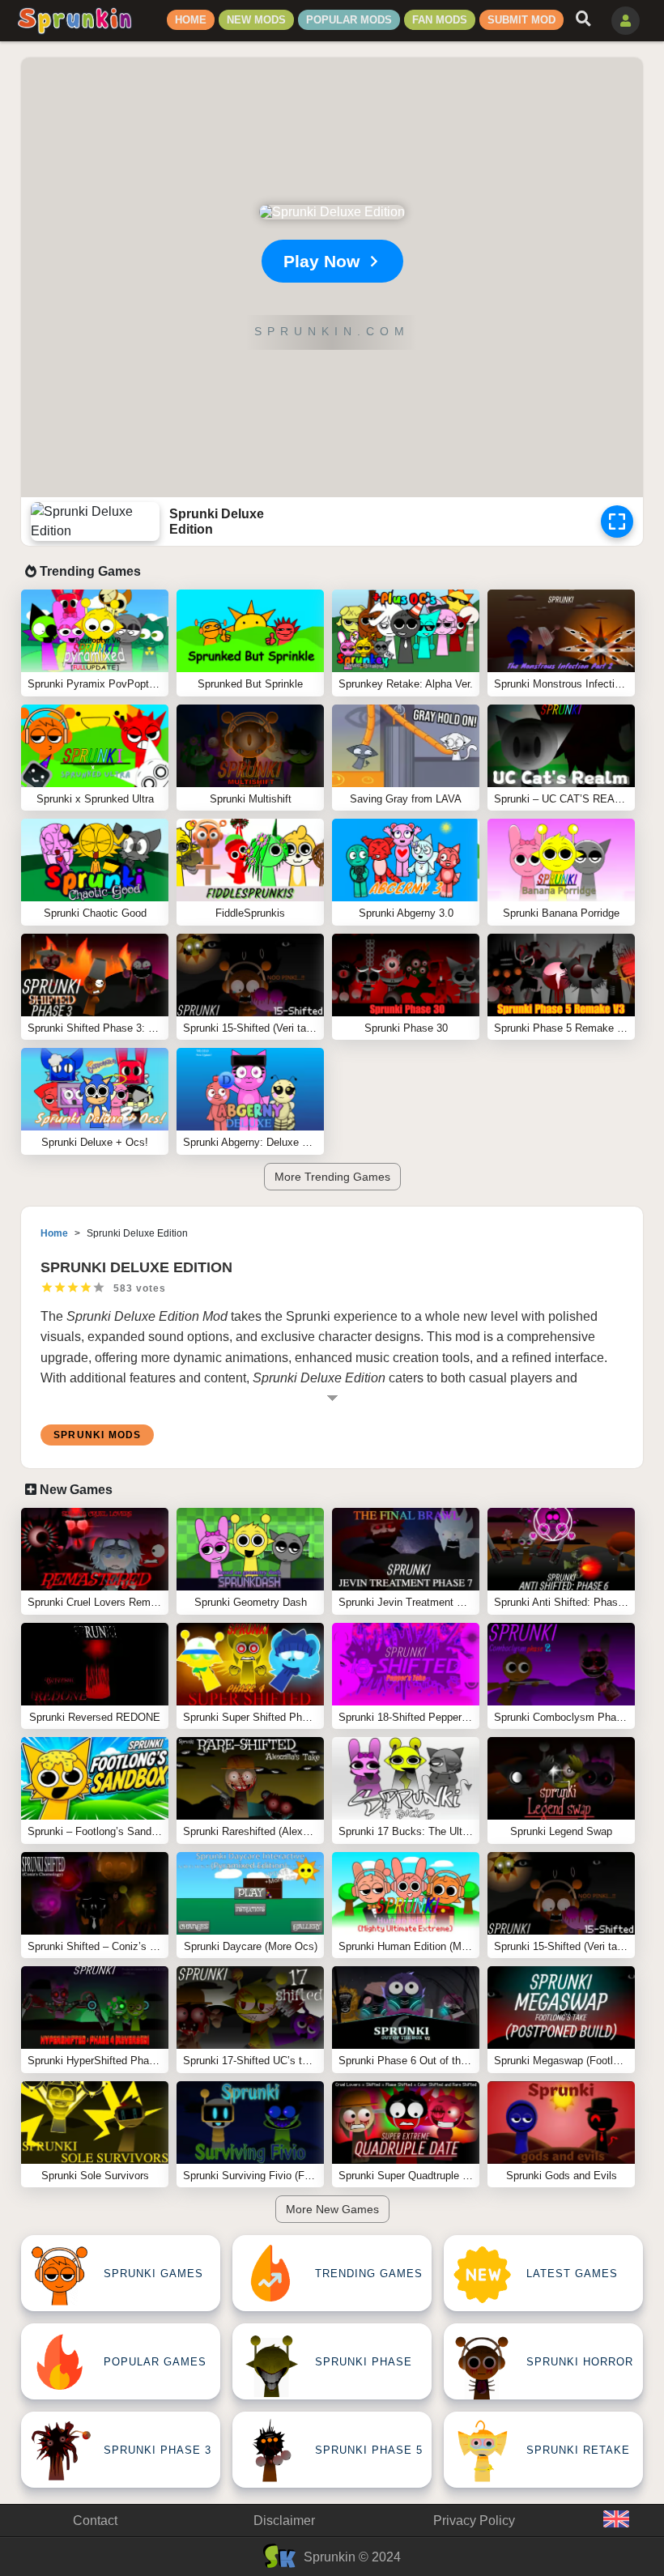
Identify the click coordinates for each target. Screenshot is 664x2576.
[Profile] (626, 21)
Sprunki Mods (97, 1435)
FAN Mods (440, 20)
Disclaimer (284, 2521)
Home (191, 20)
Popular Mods (349, 20)
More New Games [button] (332, 2209)
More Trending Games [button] (332, 1177)
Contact (95, 2521)
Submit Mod (521, 20)
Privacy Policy (474, 2521)
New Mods (256, 20)
